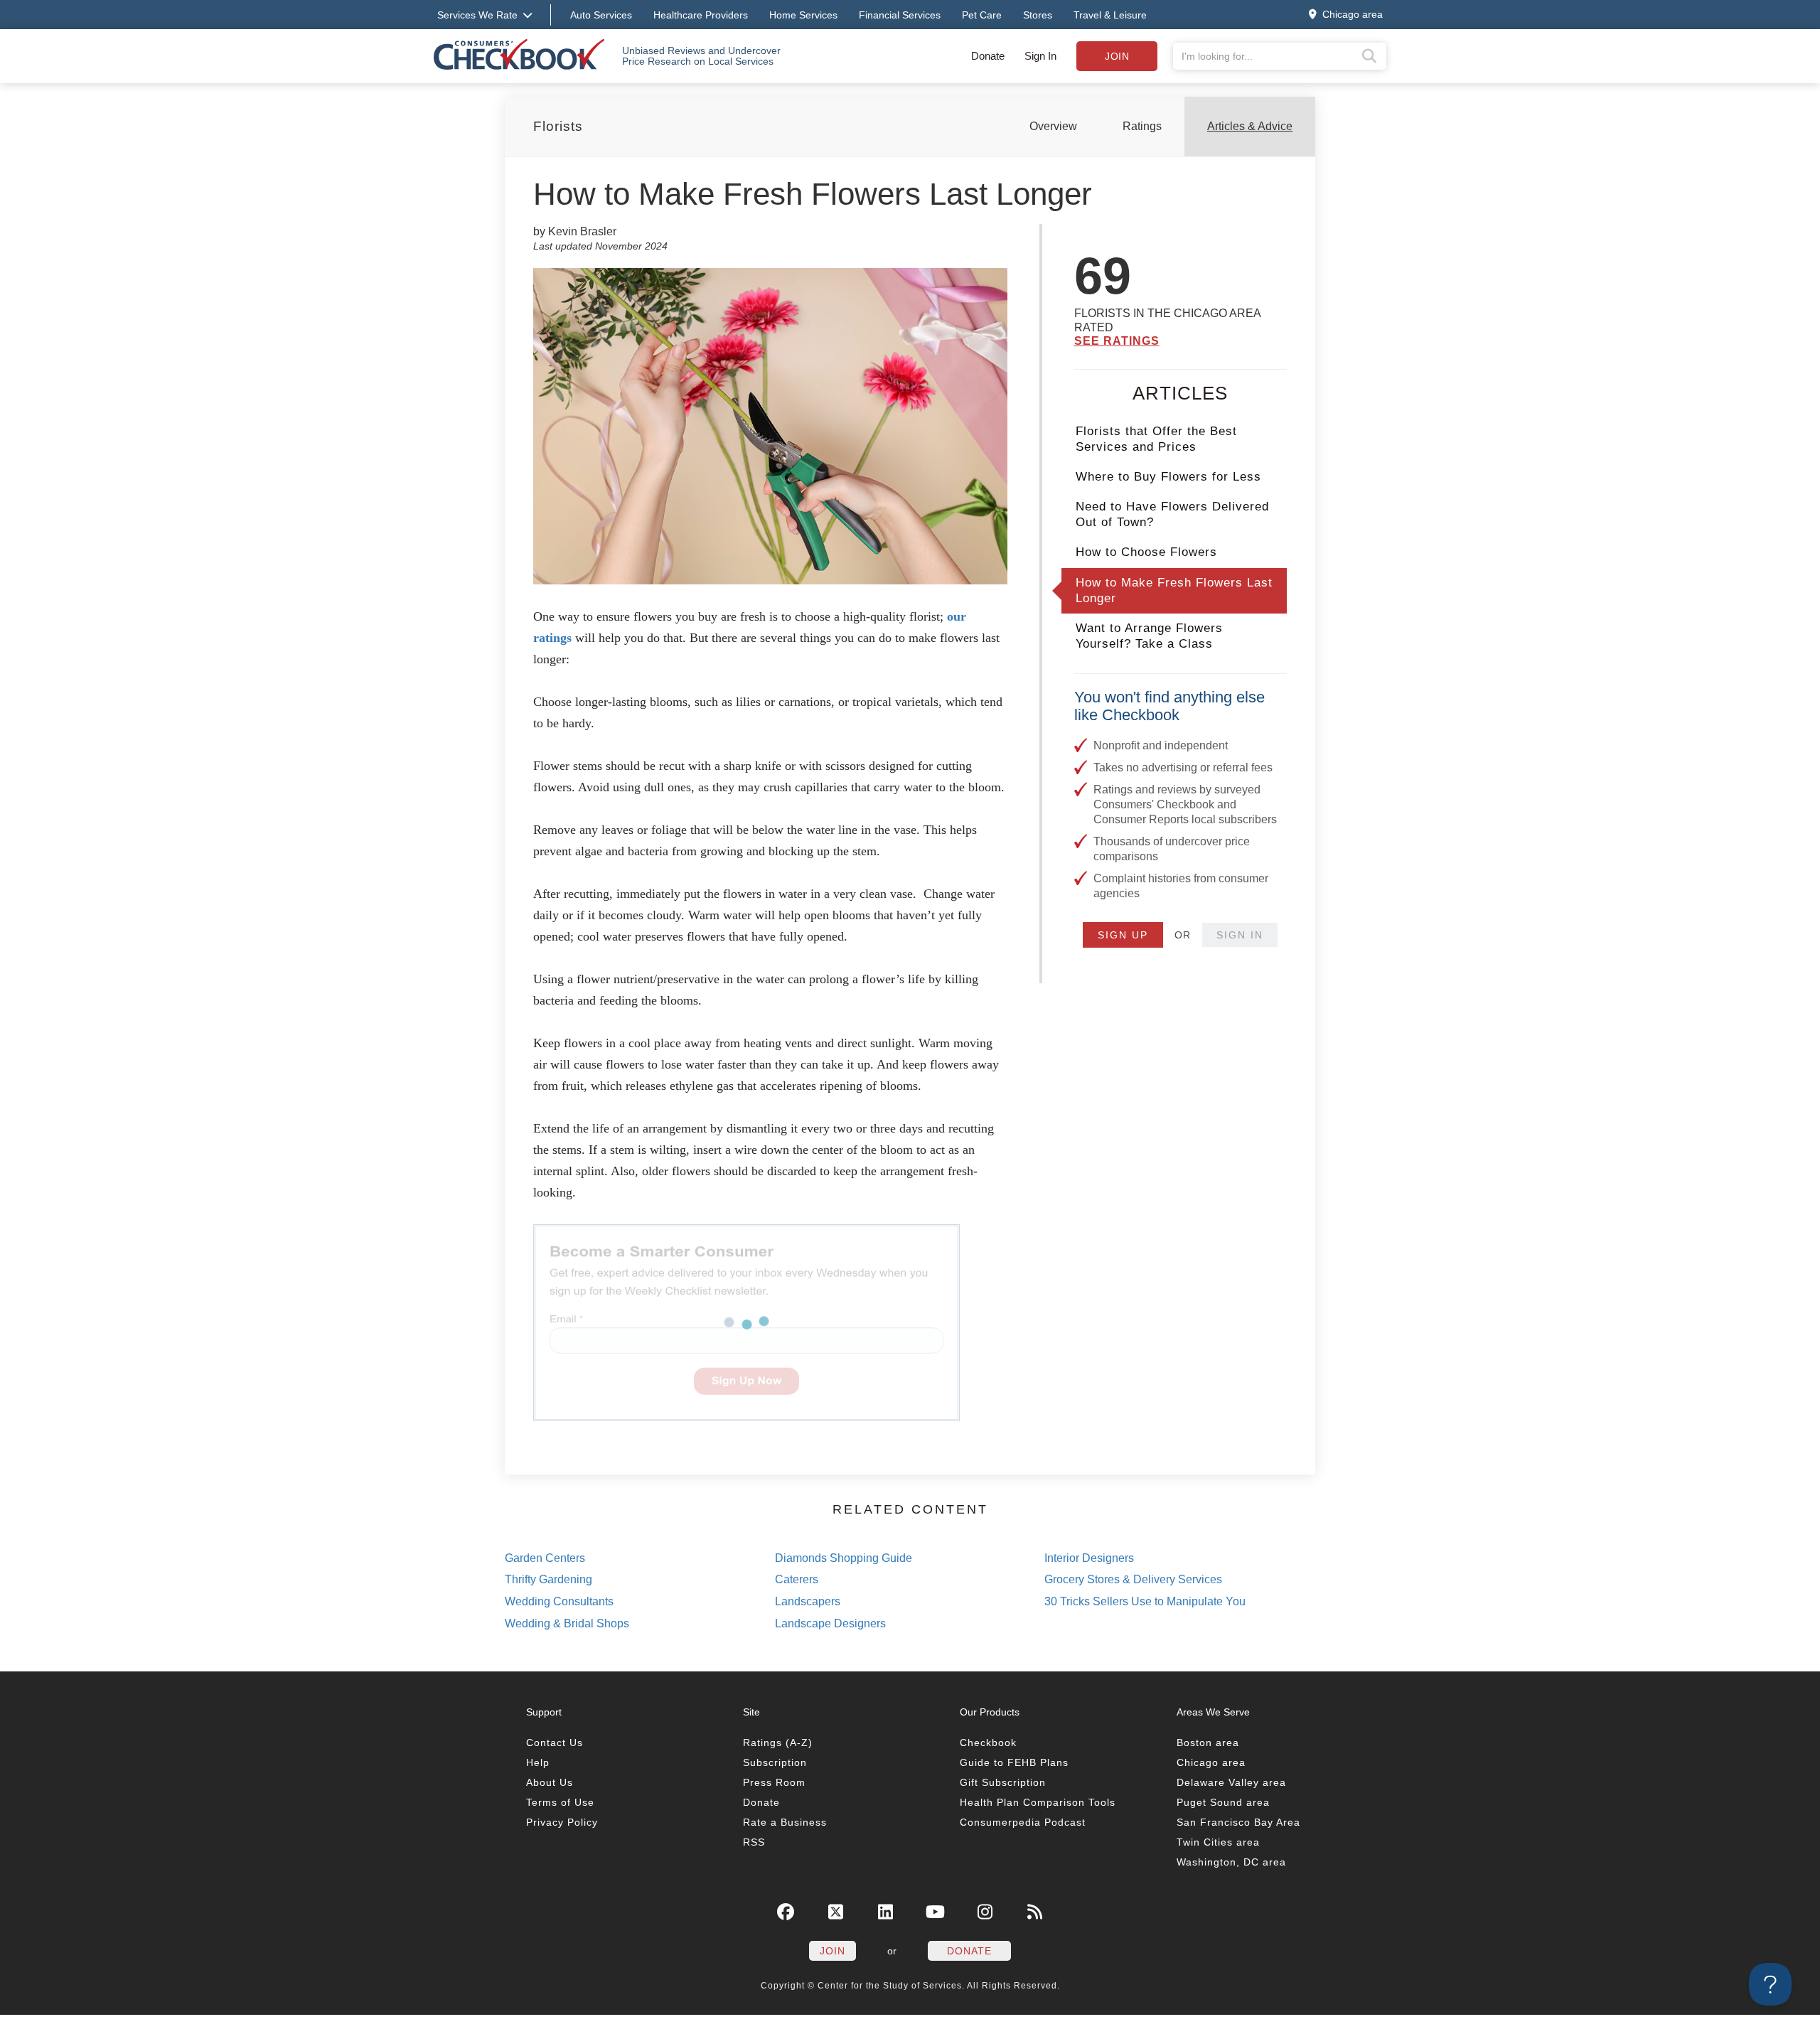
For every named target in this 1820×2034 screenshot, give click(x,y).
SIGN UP (1123, 935)
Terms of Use (560, 1802)
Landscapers (808, 1601)
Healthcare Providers (701, 15)
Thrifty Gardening (548, 1579)
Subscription (775, 1762)
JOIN (833, 1951)
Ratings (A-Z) (778, 1743)
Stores (1038, 15)
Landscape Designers (830, 1623)
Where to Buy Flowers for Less (1168, 477)
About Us (550, 1782)
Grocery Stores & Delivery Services (1133, 1579)
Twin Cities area (1218, 1842)
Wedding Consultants (559, 1601)
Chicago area (1211, 1762)
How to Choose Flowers (1146, 552)
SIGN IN (1240, 935)
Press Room (774, 1782)
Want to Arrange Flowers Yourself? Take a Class (1149, 636)
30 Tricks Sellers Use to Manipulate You (1145, 1601)
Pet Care (982, 15)
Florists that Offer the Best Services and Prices (1156, 439)
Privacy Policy (562, 1822)
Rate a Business (785, 1822)
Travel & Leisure (1110, 15)
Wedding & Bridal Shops (567, 1623)
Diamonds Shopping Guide (844, 1558)
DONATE (969, 1951)
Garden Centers (545, 1558)
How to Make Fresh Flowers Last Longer (1174, 590)
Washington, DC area (1231, 1862)
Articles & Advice (1250, 126)
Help (538, 1762)
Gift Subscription (1003, 1782)
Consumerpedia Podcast (1023, 1822)
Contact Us (555, 1743)
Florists (558, 126)
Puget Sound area (1223, 1802)
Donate (988, 56)
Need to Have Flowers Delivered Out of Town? (1172, 514)
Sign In (1040, 56)
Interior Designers (1089, 1558)
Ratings (1142, 126)
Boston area (1208, 1743)
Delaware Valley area (1231, 1782)
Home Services (803, 15)
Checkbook (988, 1743)
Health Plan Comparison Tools (1038, 1802)
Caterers (797, 1579)
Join (1117, 56)
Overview (1053, 126)
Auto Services (601, 15)
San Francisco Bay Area (1238, 1822)
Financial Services (900, 15)
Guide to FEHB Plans (1014, 1762)
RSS (754, 1842)
